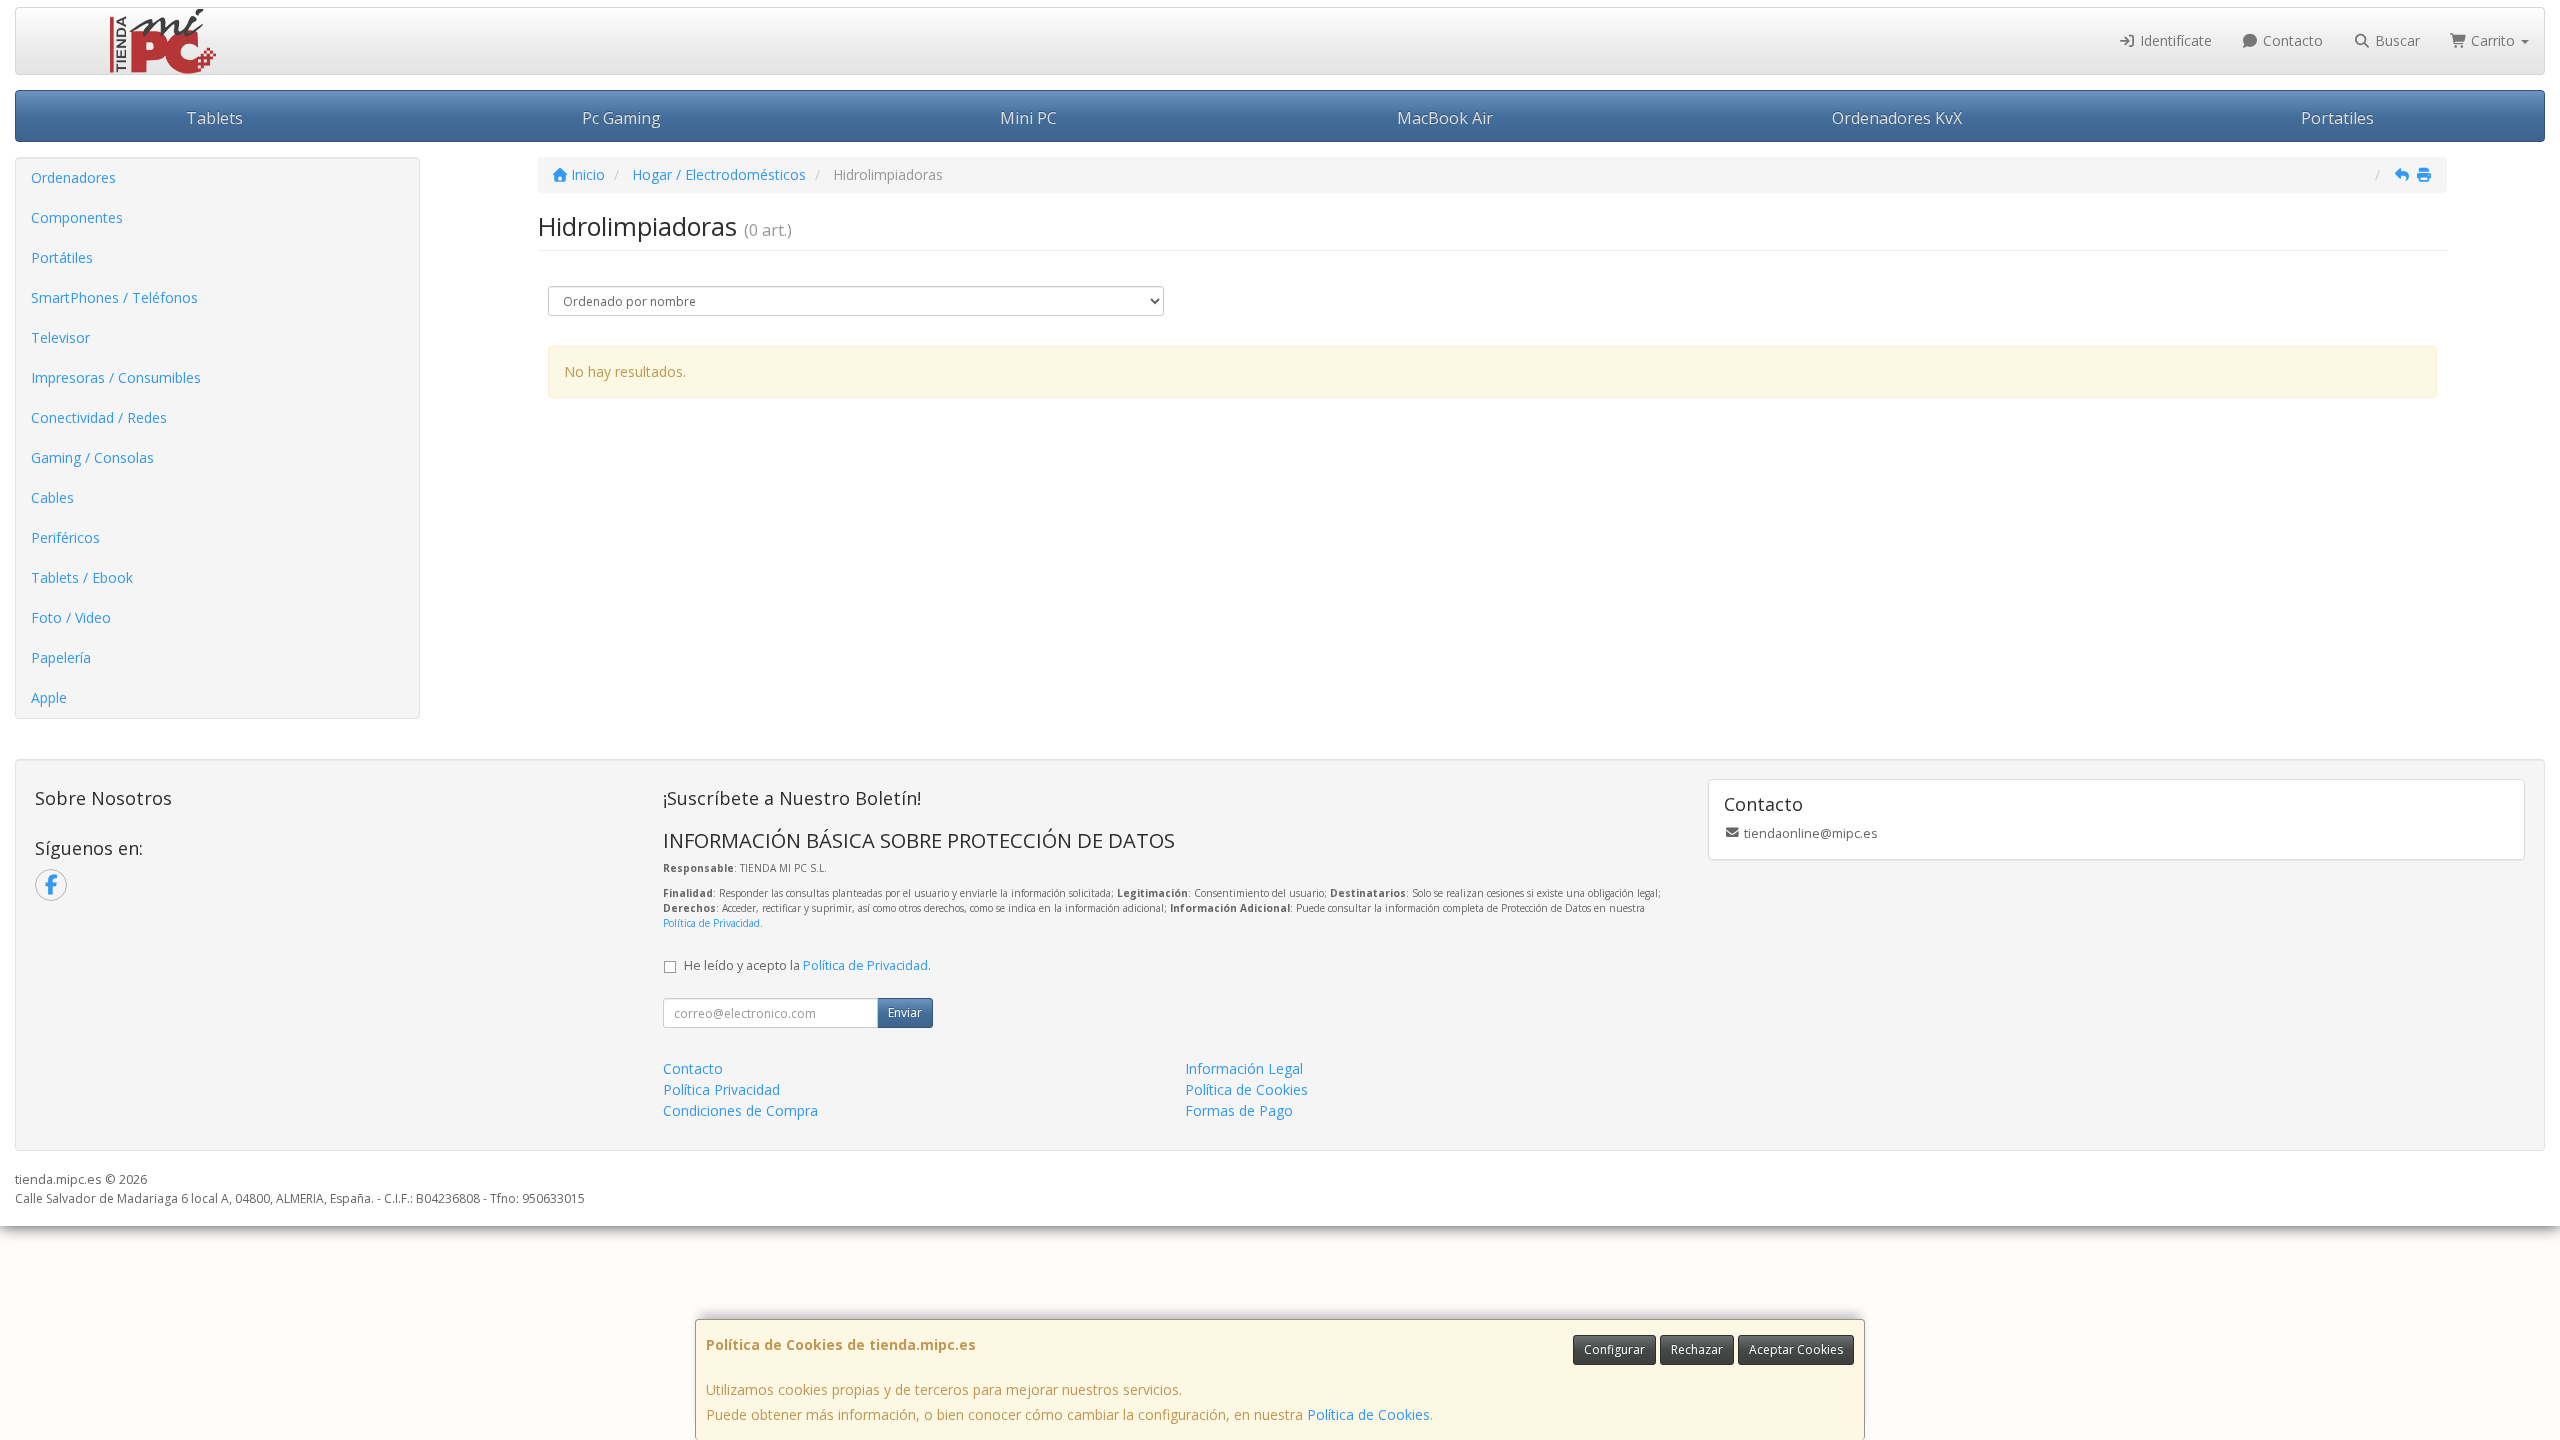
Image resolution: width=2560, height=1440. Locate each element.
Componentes (77, 217)
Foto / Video (71, 617)
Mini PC (1028, 118)
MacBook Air (1445, 118)
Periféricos (65, 537)
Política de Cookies (1368, 1414)
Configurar (1614, 1349)
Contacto (2291, 40)
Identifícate (2174, 40)
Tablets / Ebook (82, 577)
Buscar (2395, 40)
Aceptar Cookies (1796, 1349)
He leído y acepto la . (807, 965)
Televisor (60, 337)
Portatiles (2337, 118)
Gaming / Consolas (92, 457)
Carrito (2493, 40)
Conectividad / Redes (99, 417)
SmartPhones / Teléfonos (114, 297)
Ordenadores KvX (1897, 118)
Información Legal (1244, 1068)
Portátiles (62, 257)
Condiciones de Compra (740, 1110)
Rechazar (1697, 1349)
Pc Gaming (621, 118)
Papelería (61, 657)
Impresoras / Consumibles (116, 377)
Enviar (905, 1012)
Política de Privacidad (711, 923)
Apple (49, 697)
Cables (52, 497)
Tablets (214, 118)
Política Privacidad (721, 1089)
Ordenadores (73, 177)
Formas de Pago (1239, 1110)
